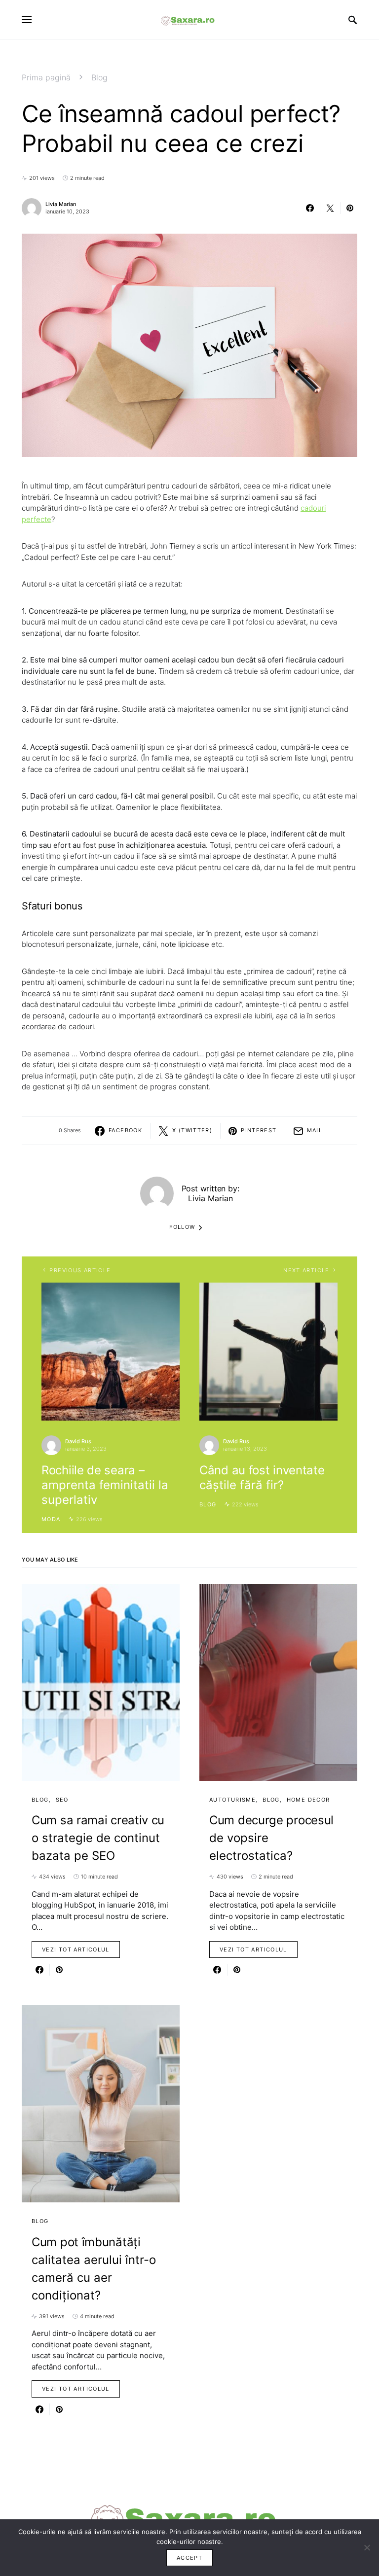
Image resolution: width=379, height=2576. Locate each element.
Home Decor (308, 1800)
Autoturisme (232, 1800)
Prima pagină (46, 77)
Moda (51, 1519)
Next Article (306, 1270)
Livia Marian (61, 204)
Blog (99, 77)
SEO (62, 1800)
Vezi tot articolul (76, 1949)
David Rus (78, 1441)
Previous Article (80, 1270)
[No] (367, 2547)
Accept (189, 2558)
